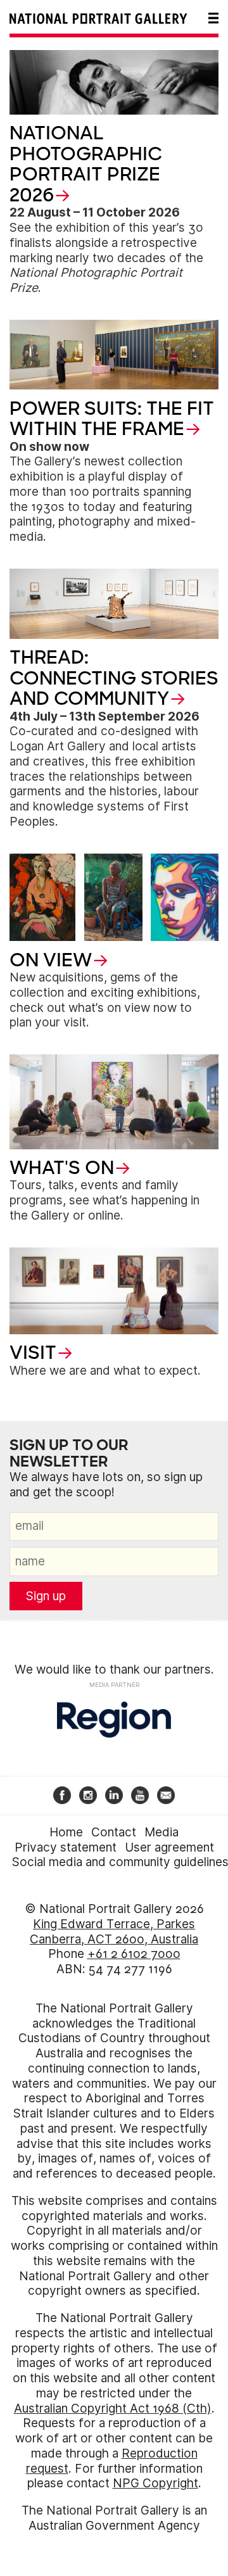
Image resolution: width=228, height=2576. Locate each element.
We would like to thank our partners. (114, 1670)
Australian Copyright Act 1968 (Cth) (113, 2409)
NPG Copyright (155, 2483)
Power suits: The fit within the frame (112, 419)
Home (66, 1832)
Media (161, 1832)
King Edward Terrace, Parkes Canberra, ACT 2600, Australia (114, 1932)
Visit (33, 1353)
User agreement (169, 1847)
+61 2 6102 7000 (134, 1954)
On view (51, 960)
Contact (114, 1832)
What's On (62, 1168)
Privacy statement (66, 1847)
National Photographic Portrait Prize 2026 (86, 164)
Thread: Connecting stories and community (114, 678)
